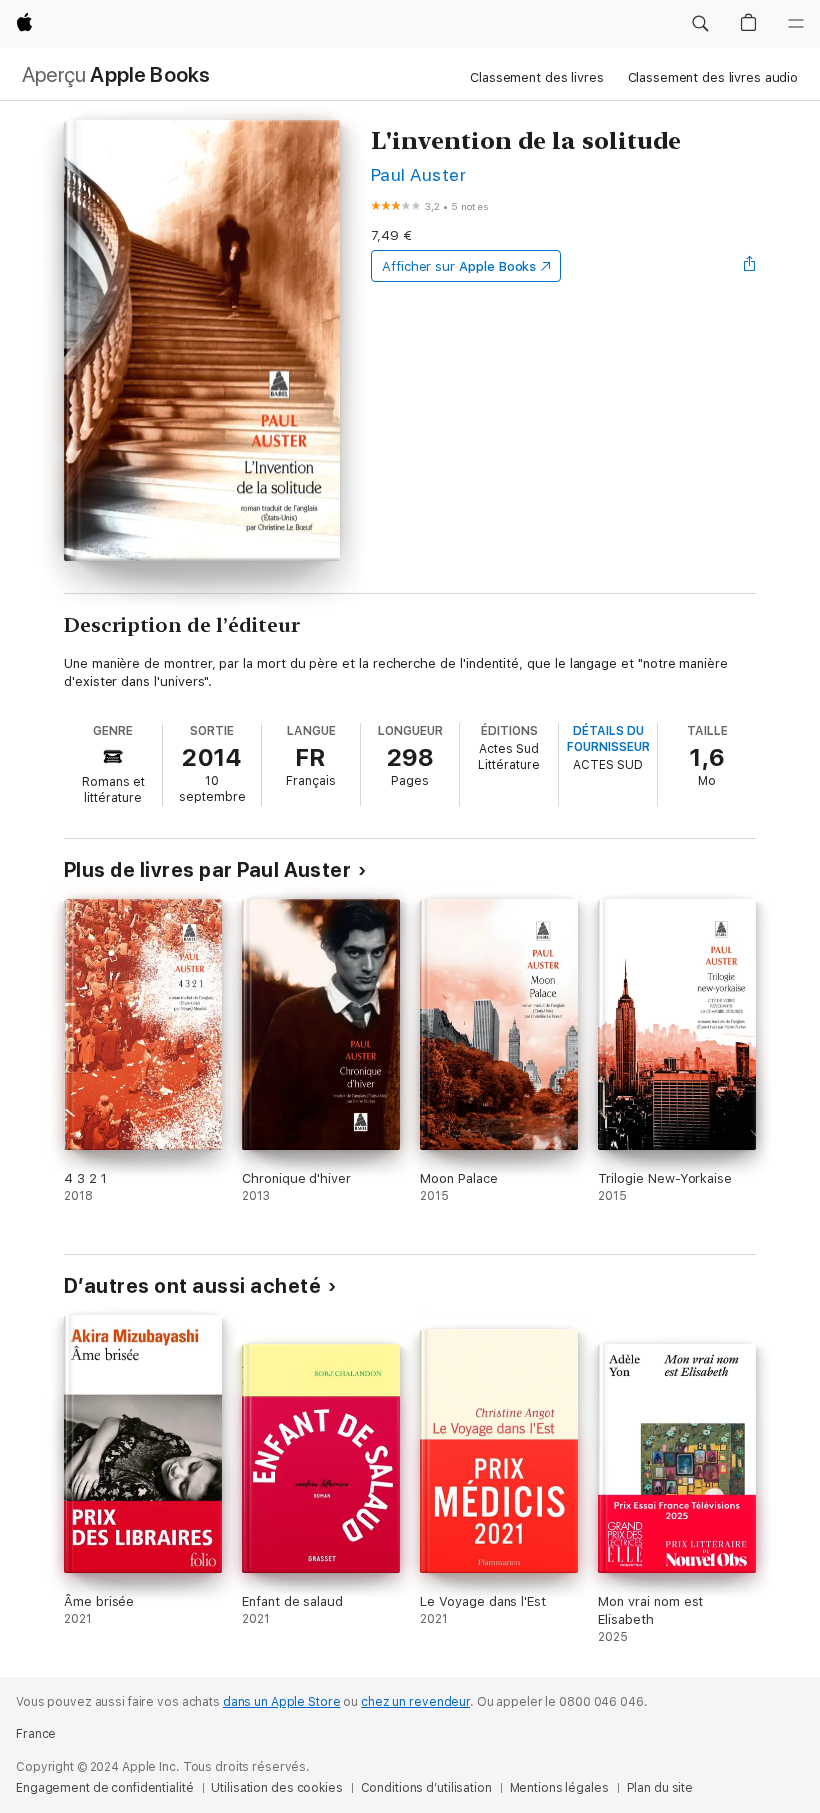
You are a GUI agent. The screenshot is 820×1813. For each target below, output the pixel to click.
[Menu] (796, 24)
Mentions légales (559, 1788)
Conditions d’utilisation (426, 1788)
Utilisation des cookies (276, 1788)
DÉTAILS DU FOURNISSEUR (608, 739)
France (36, 1734)
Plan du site (660, 1788)
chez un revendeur (415, 1702)
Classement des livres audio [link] (713, 77)
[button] (700, 24)
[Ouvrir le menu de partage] (750, 266)
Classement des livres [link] (536, 77)
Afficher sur (459, 266)
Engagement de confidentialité (105, 1788)
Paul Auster (418, 174)
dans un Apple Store (282, 1702)
